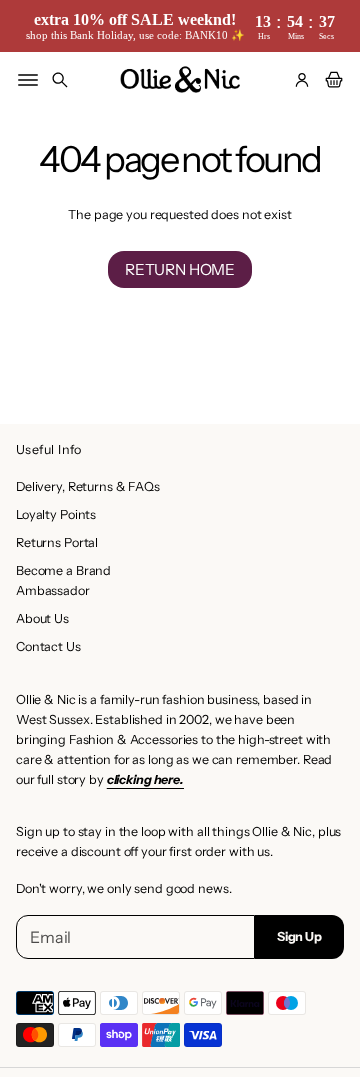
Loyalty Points (56, 514)
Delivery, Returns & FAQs (88, 486)
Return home (180, 269)
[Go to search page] (60, 80)
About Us (42, 618)
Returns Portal (57, 542)
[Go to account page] (302, 80)
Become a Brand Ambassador (63, 580)
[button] (60, 80)
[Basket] (331, 80)
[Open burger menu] (28, 80)
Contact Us (48, 646)
